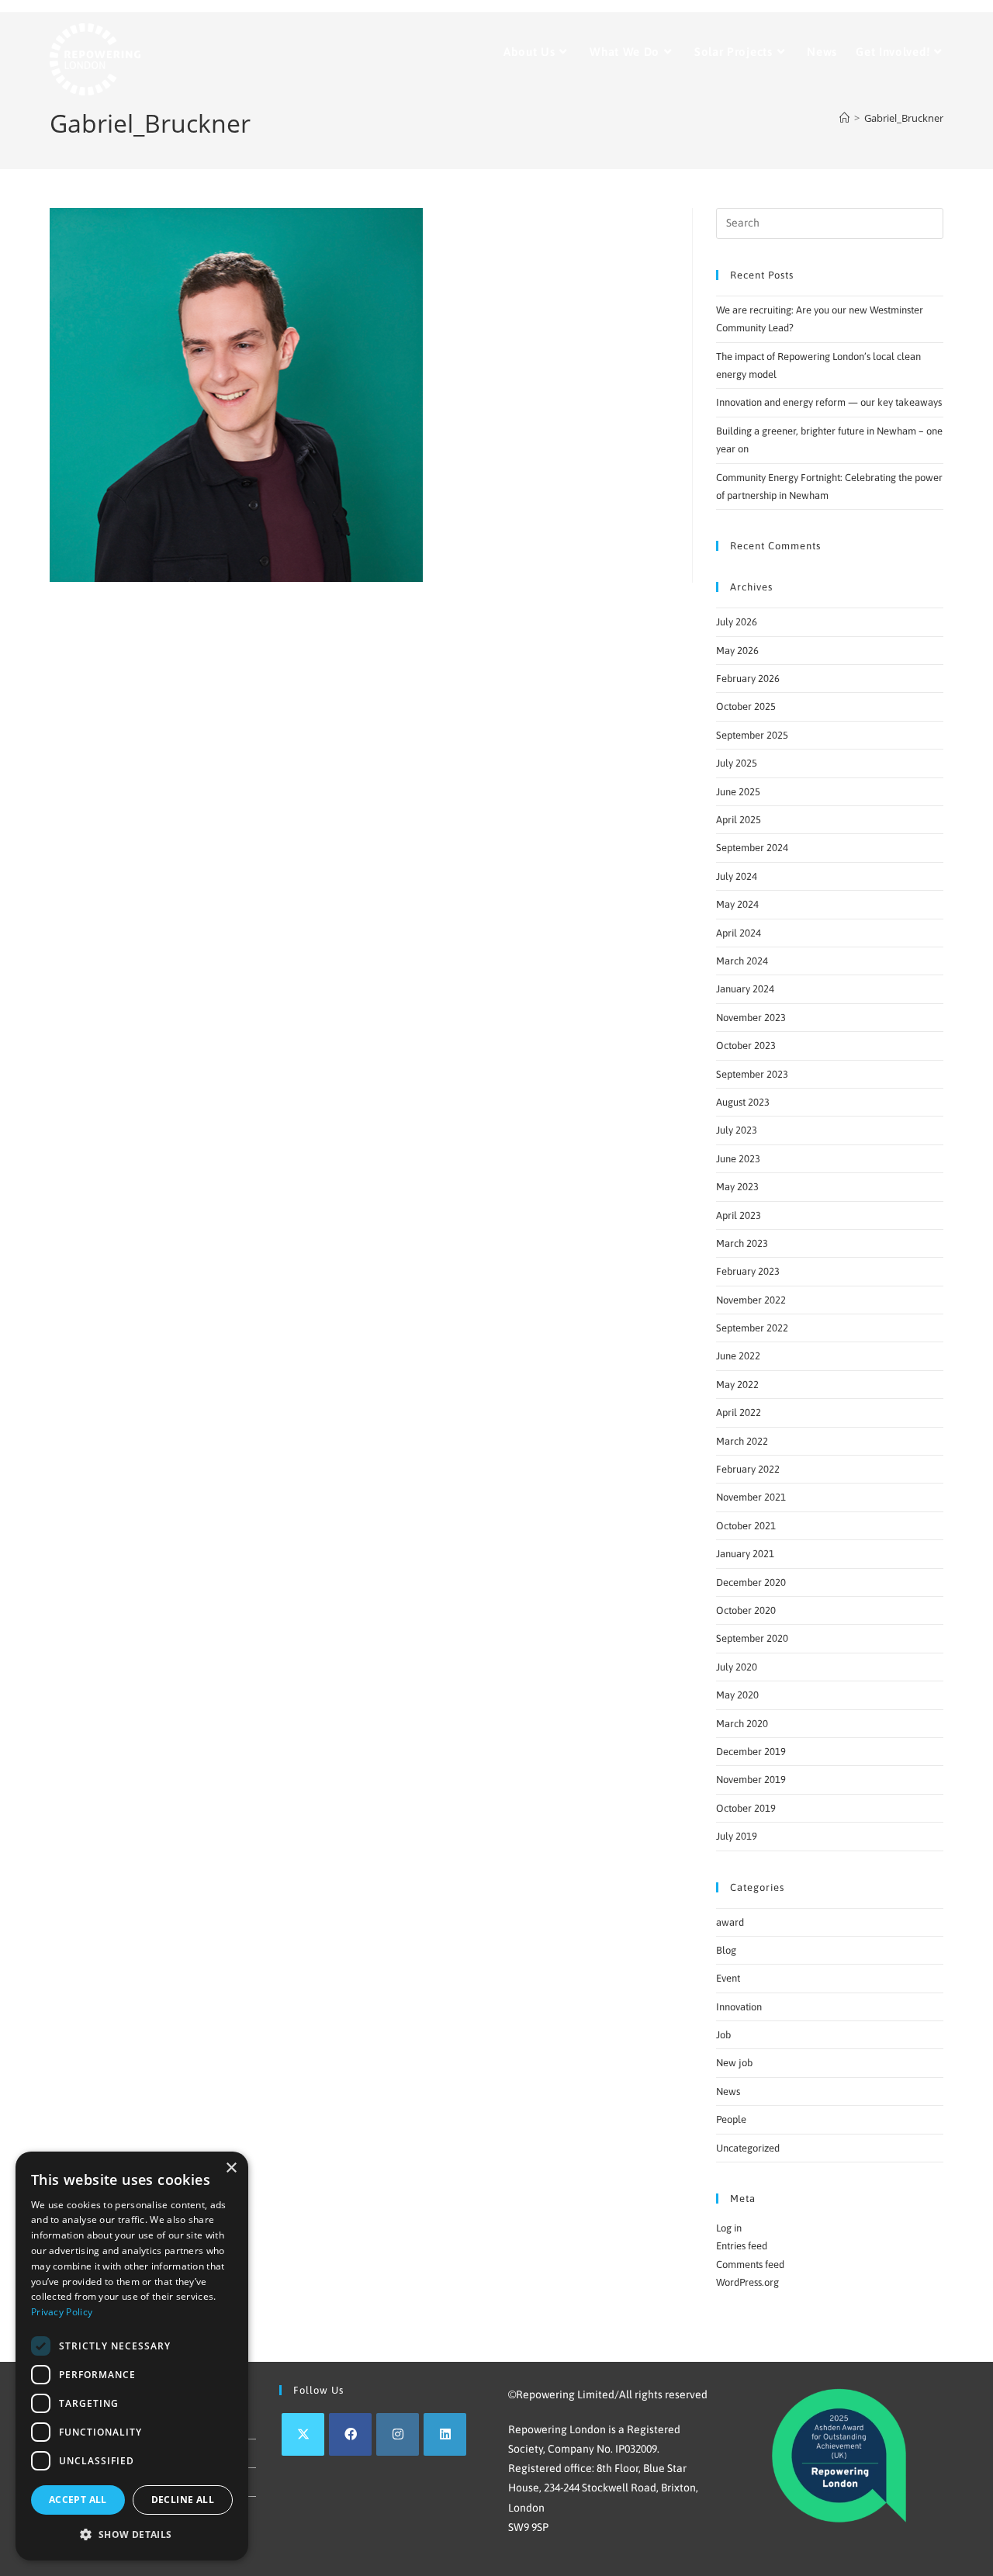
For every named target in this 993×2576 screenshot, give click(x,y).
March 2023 (742, 1243)
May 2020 (737, 1695)
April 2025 (739, 820)
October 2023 (746, 1046)
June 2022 (738, 1356)
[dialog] (132, 2356)
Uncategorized (748, 2148)
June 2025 (738, 792)
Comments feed (750, 2264)
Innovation (739, 2007)
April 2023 (739, 1215)
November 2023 (751, 1018)
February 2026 (748, 679)
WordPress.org (747, 2282)
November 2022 (751, 1300)
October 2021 (746, 1526)
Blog (726, 1950)
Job (723, 2035)
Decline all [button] (183, 2500)
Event (728, 1978)
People (731, 2119)
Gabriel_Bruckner (904, 118)
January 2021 (745, 1554)
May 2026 (737, 651)
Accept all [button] (78, 2500)
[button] (132, 2535)
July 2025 (737, 763)
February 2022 (748, 1469)
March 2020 (742, 1724)
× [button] (231, 2168)
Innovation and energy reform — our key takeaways (829, 402)
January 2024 (745, 989)
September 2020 (752, 1638)
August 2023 (743, 1102)
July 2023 (737, 1130)
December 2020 (751, 1582)
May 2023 (737, 1187)
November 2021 (751, 1497)
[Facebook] (350, 2434)
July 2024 (737, 876)
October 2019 (746, 1808)
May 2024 (737, 904)
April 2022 (739, 1413)
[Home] (844, 118)
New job (734, 2063)
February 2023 (748, 1271)
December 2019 (751, 1752)
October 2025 (746, 706)
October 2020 (746, 1610)
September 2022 (752, 1328)
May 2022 (737, 1385)
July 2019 (737, 1836)
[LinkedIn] (445, 2434)
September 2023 (752, 1074)
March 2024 (742, 961)
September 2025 (752, 735)
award (730, 1922)
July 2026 (737, 622)
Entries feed (742, 2246)
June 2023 (738, 1159)
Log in (729, 2228)
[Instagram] (398, 2434)
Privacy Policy (62, 2312)
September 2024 (752, 848)
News (728, 2091)
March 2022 (742, 1441)
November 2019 (751, 1780)
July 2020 (737, 1667)
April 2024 (739, 933)
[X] (303, 2434)
